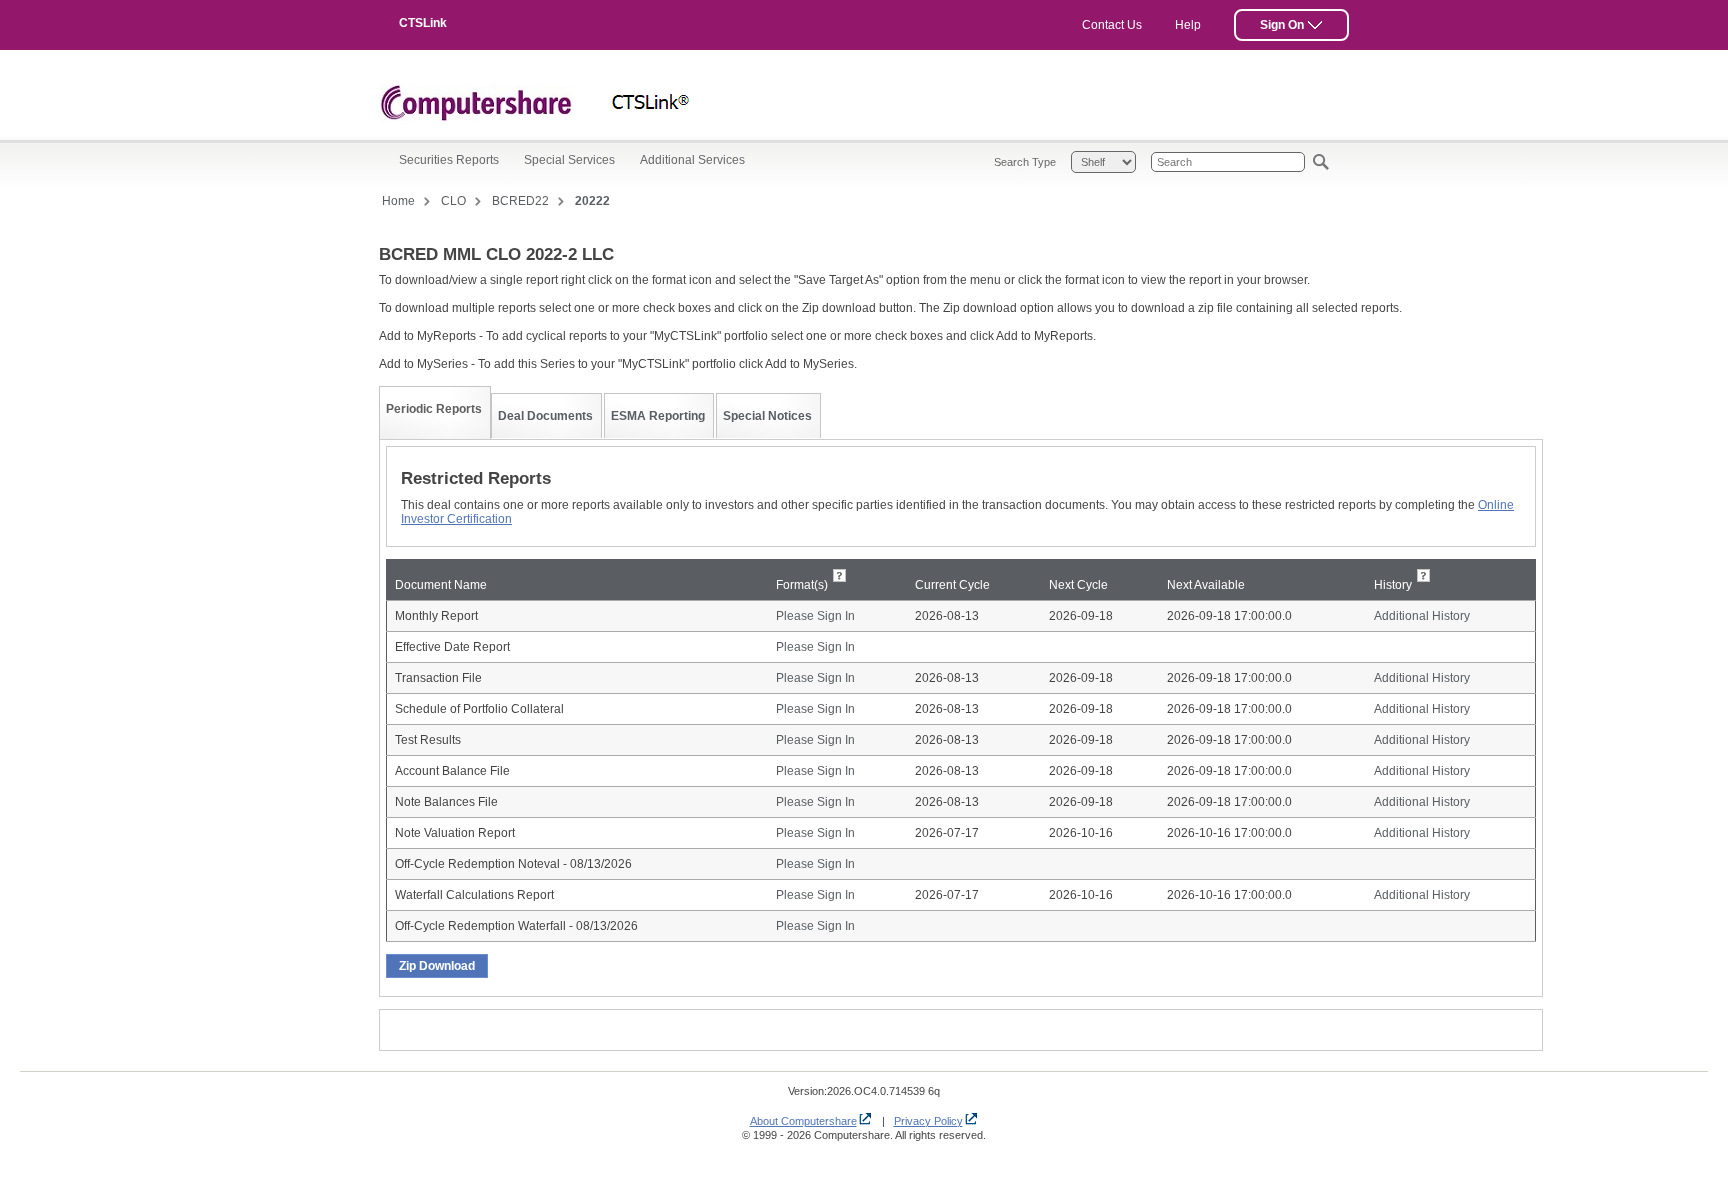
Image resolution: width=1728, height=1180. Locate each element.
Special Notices (767, 416)
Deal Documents (545, 416)
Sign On (1283, 25)
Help (1188, 25)
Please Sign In (815, 616)
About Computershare (803, 1121)
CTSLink (423, 23)
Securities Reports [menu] (449, 160)
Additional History (1422, 616)
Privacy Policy (928, 1121)
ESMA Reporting (658, 416)
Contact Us (1112, 25)
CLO (453, 201)
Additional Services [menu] (692, 160)
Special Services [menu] (569, 160)
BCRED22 (520, 201)
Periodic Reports (434, 409)
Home (398, 201)
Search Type (1025, 162)
